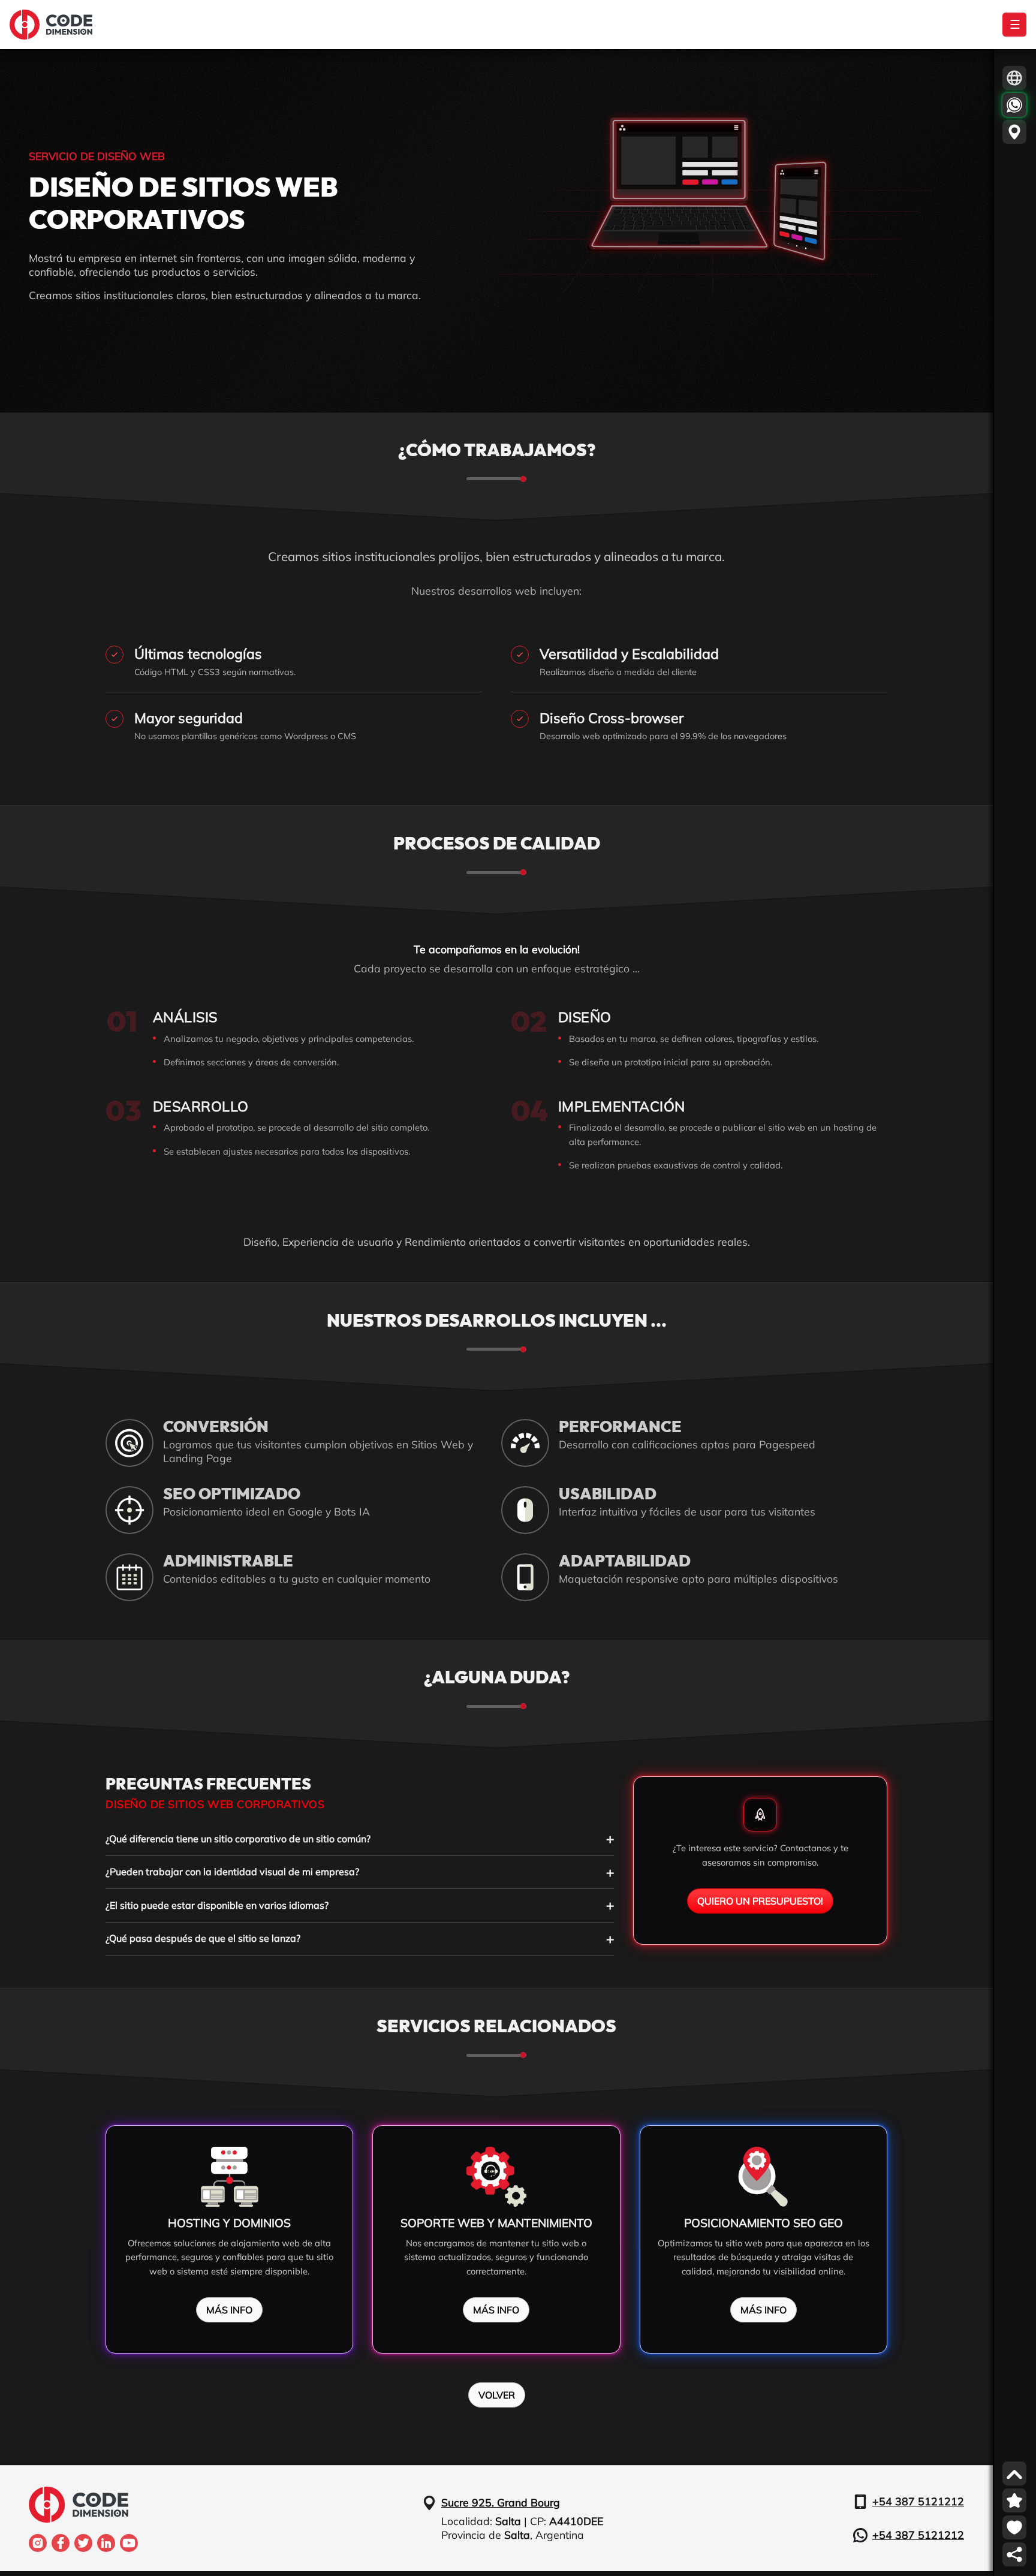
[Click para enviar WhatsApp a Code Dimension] (1014, 105)
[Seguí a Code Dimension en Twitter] (83, 2543)
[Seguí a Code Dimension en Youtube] (129, 2543)
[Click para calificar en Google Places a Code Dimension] (1014, 2500)
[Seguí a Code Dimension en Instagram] (38, 2543)
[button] (1014, 78)
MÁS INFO (229, 2310)
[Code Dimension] (51, 25)
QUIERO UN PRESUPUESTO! (760, 1901)
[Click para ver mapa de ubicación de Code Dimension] (1014, 132)
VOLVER (497, 2395)
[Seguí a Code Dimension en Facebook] (61, 2543)
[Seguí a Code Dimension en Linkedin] (106, 2543)
